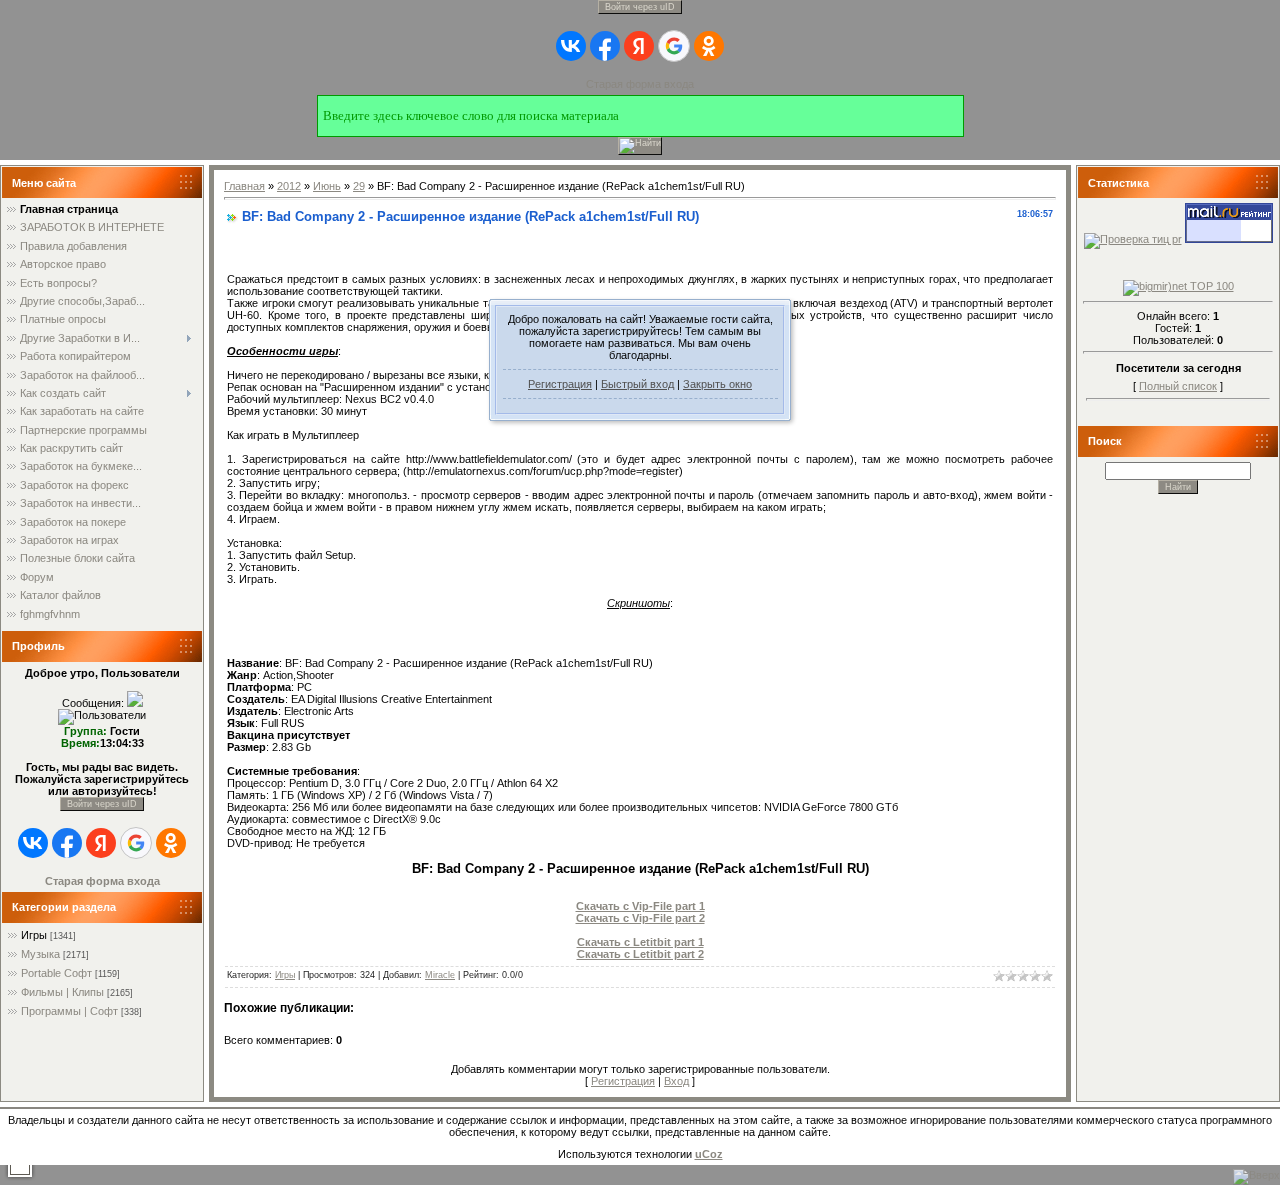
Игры (34, 935)
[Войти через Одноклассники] (709, 46)
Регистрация (560, 384)
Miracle (440, 975)
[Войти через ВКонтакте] (571, 46)
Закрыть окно (717, 384)
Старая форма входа (640, 84)
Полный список (1178, 386)
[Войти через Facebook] (605, 46)
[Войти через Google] (674, 46)
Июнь (327, 186)
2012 (289, 186)
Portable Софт (56, 973)
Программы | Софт (69, 1011)
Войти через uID (640, 7)
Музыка (40, 954)
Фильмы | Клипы (62, 992)
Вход (676, 1081)
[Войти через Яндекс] (639, 46)
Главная (244, 186)
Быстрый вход (637, 384)
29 (359, 186)
